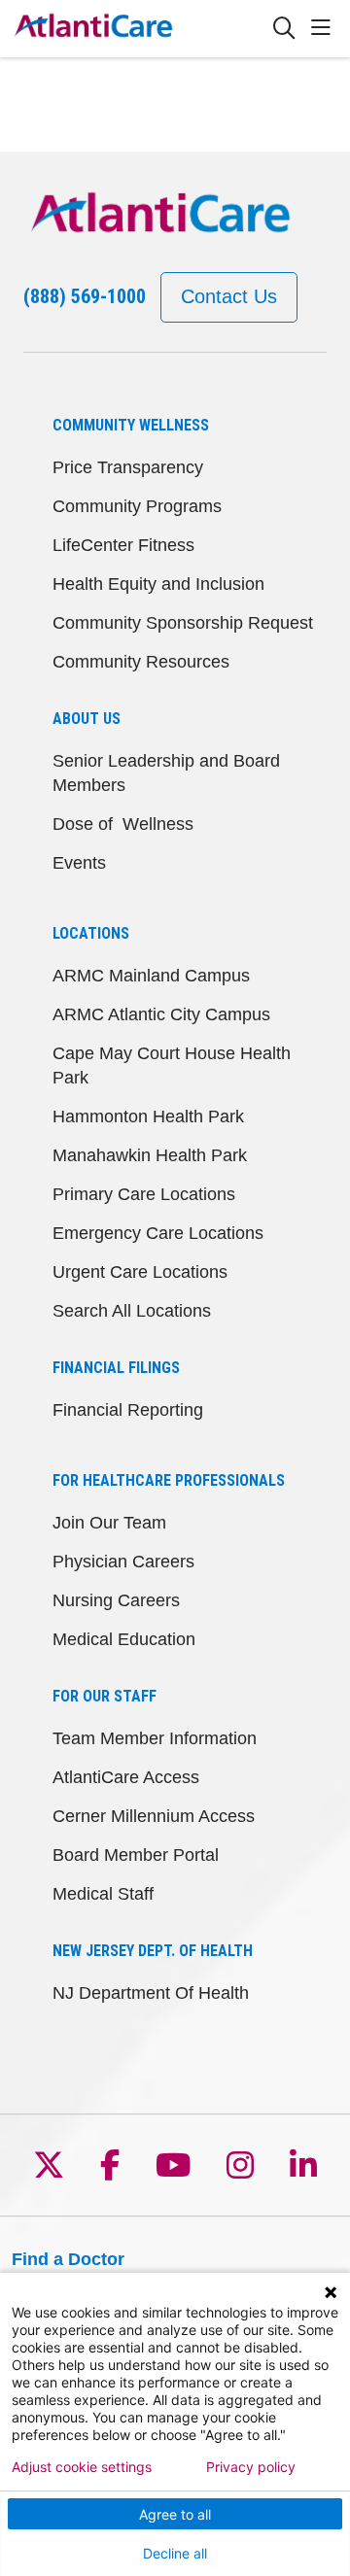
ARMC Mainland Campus (151, 976)
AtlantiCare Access (126, 1777)
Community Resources (141, 662)
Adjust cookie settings (82, 2467)
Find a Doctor (68, 2259)
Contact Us (229, 296)
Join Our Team (109, 1523)
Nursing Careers (116, 1600)
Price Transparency (128, 467)
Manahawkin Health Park (150, 1155)
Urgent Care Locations (140, 1272)
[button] (325, 29)
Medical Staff (103, 1894)
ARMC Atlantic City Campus (161, 1014)
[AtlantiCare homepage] (142, 29)
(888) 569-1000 (85, 296)
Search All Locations (132, 1311)
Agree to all (175, 2514)
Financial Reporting (128, 1410)
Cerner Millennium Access (154, 1816)
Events (79, 863)
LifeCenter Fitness (123, 545)
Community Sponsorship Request (183, 623)
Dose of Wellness (123, 824)
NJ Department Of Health (151, 1993)
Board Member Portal (136, 1855)
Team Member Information (155, 1738)
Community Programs (137, 506)
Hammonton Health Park (148, 1116)
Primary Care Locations (144, 1194)
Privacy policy (251, 2467)
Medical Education (124, 1639)
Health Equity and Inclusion (158, 584)
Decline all (175, 2553)
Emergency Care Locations (158, 1233)
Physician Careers (123, 1562)
